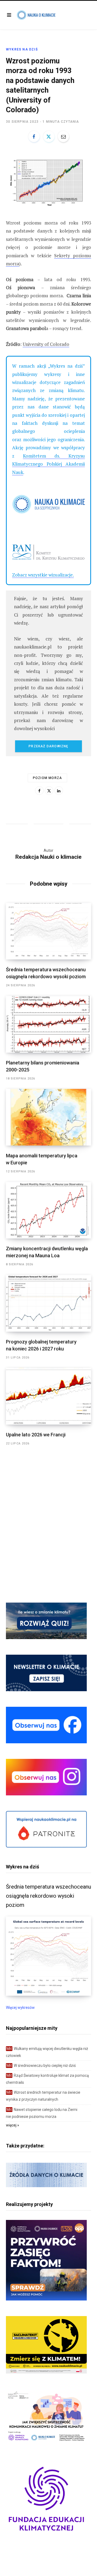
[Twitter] (49, 136)
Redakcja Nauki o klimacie (48, 857)
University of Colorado (46, 344)
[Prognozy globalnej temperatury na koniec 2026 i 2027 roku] (48, 1303)
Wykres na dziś (22, 49)
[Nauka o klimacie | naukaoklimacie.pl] (36, 15)
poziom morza (47, 778)
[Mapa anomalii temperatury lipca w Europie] (48, 1117)
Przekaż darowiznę (48, 746)
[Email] (63, 136)
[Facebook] (34, 136)
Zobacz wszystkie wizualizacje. (43, 575)
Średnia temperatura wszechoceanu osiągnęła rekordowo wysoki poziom (48, 1896)
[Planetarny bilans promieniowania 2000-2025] (48, 1024)
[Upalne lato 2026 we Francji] (48, 1396)
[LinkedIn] (59, 791)
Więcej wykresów (20, 2008)
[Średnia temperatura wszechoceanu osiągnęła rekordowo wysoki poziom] (48, 931)
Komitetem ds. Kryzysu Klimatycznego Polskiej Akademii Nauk (48, 464)
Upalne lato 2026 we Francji (36, 1435)
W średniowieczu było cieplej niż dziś (41, 2066)
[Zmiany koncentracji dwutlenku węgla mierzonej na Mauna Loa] (48, 1210)
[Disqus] (48, 1516)
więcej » (13, 2125)
